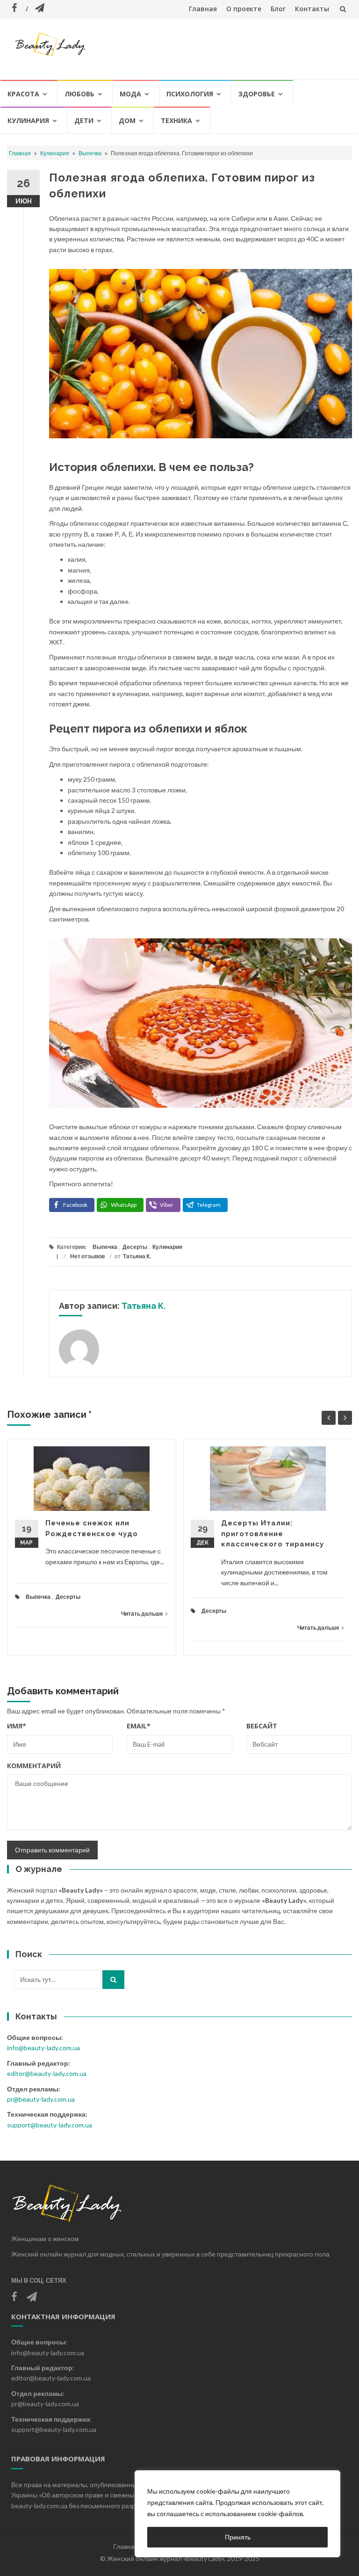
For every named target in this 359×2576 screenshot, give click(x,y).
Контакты (312, 9)
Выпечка (90, 153)
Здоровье (257, 94)
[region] (237, 2514)
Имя (17, 1726)
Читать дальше (142, 1614)
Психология (190, 94)
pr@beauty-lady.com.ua (41, 2099)
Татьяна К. (137, 1256)
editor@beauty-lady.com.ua (47, 2073)
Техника (176, 120)
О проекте (244, 9)
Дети (84, 120)
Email (139, 1726)
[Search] (113, 1980)
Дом (127, 120)
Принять (238, 2537)
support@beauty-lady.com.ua (50, 2125)
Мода (130, 94)
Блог (278, 9)
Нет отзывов (87, 1256)
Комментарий (34, 1766)
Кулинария (28, 120)
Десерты (135, 1247)
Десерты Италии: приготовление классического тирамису (273, 1534)
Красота (23, 94)
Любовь (79, 94)
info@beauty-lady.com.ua (43, 2048)
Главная (203, 9)
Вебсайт (262, 1726)
